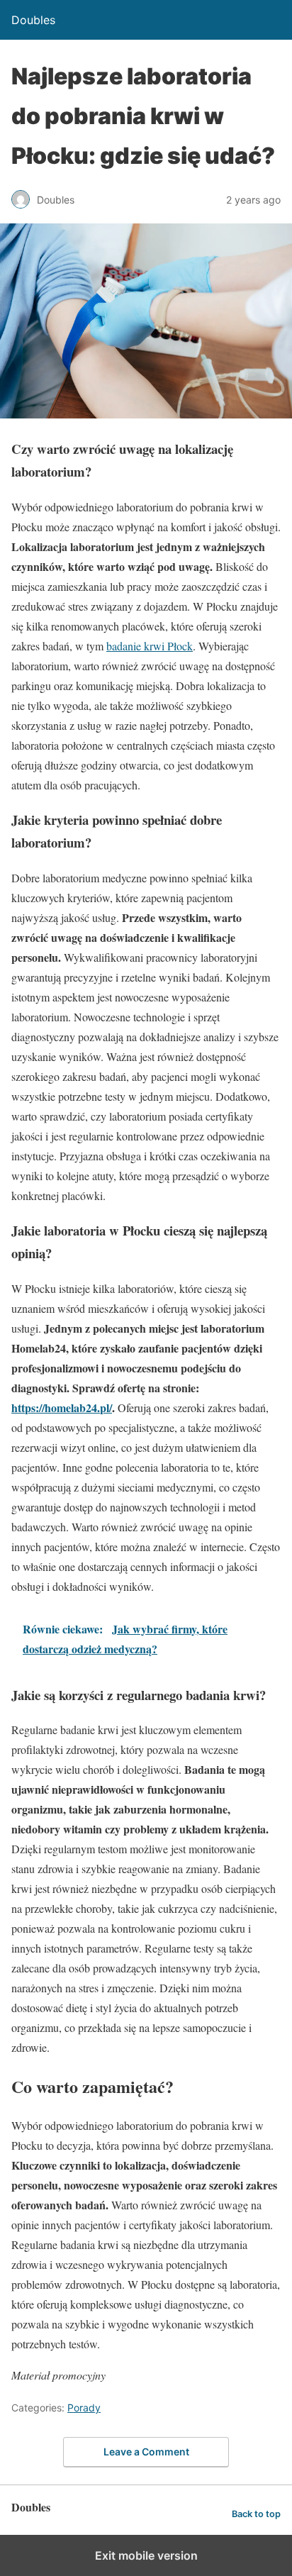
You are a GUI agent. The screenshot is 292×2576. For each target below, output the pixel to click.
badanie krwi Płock (150, 646)
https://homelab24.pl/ (62, 1408)
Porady (84, 2408)
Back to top (256, 2514)
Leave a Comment (146, 2452)
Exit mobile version (146, 2555)
